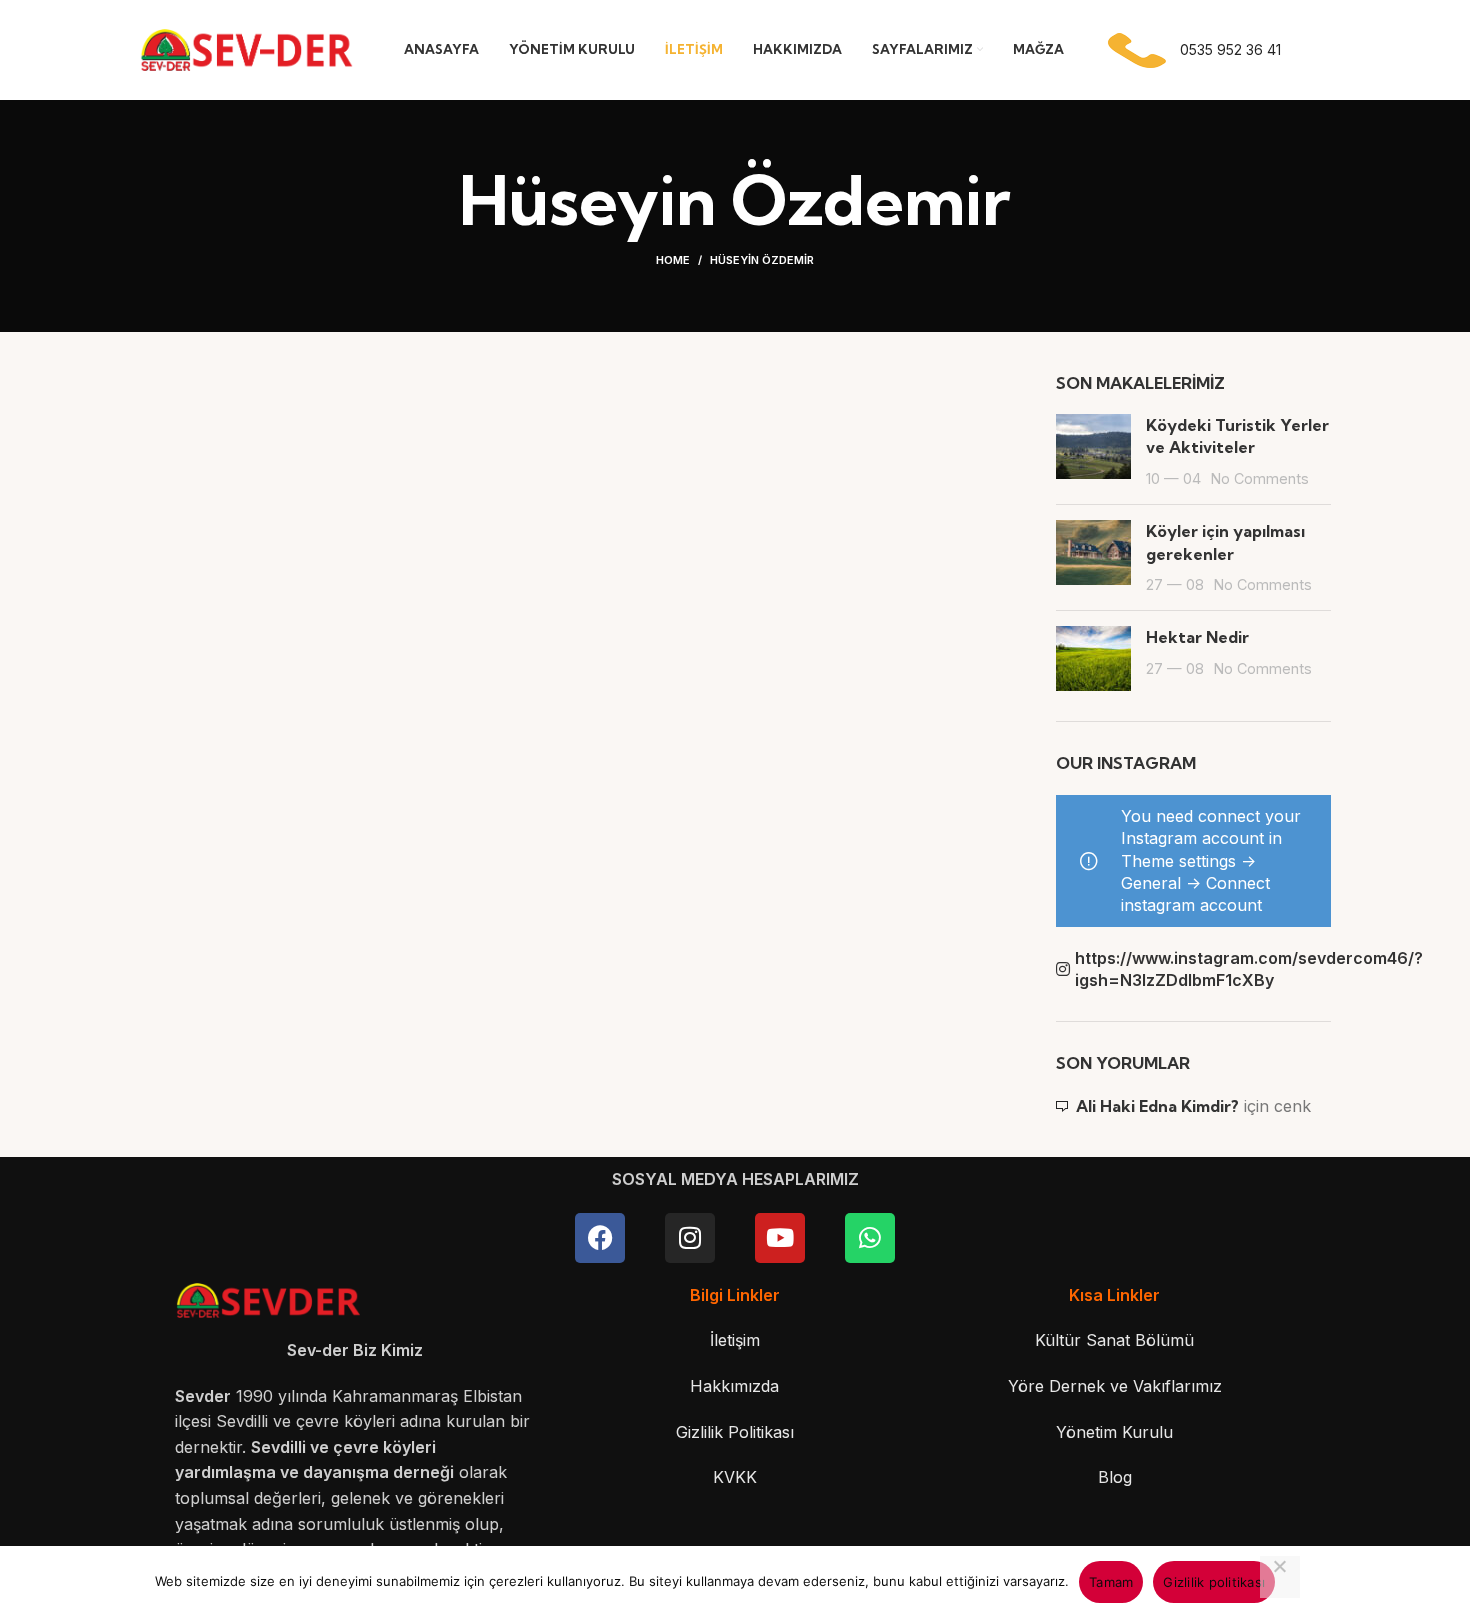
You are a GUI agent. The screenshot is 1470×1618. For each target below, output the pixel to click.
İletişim (735, 1340)
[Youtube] (780, 1238)
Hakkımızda (734, 1386)
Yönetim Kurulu (1114, 1432)
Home (673, 260)
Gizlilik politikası (1214, 1582)
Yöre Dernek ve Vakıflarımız (1115, 1386)
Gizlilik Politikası (735, 1432)
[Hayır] (1280, 1577)
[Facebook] (600, 1238)
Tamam (1111, 1582)
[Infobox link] (1190, 50)
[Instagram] (690, 1238)
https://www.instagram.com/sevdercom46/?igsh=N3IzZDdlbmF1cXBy (1203, 969)
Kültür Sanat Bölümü (1114, 1340)
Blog (1115, 1477)
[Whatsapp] (870, 1238)
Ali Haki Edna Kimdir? (1157, 1106)
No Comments (1260, 478)
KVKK (735, 1477)
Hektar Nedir (1197, 637)
